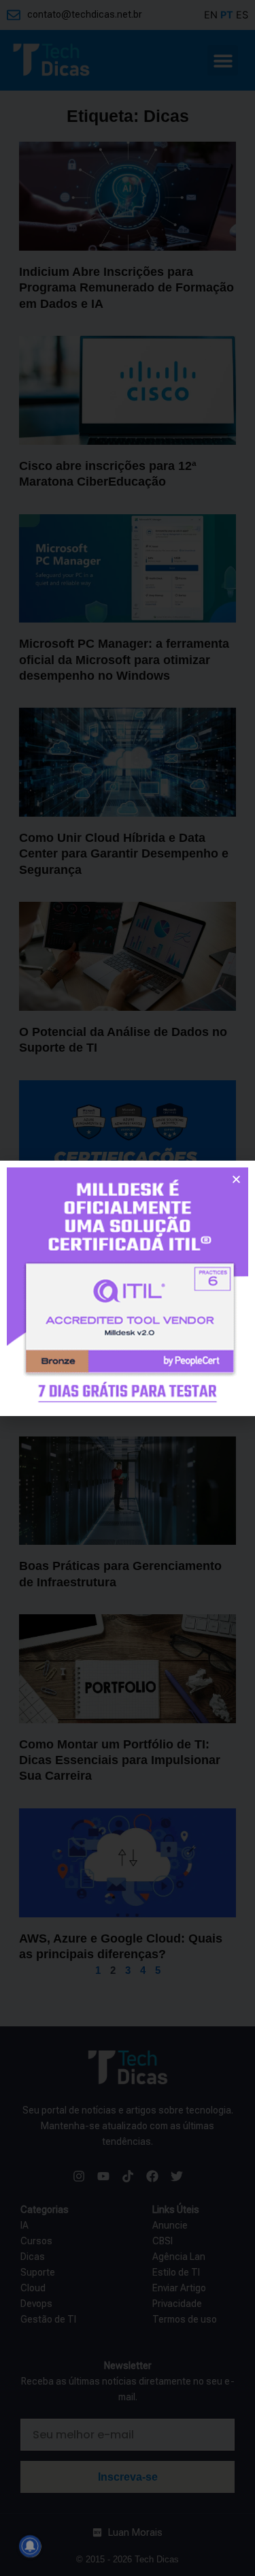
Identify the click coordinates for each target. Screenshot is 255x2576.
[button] (236, 1179)
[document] (128, 1288)
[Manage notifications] (30, 2546)
